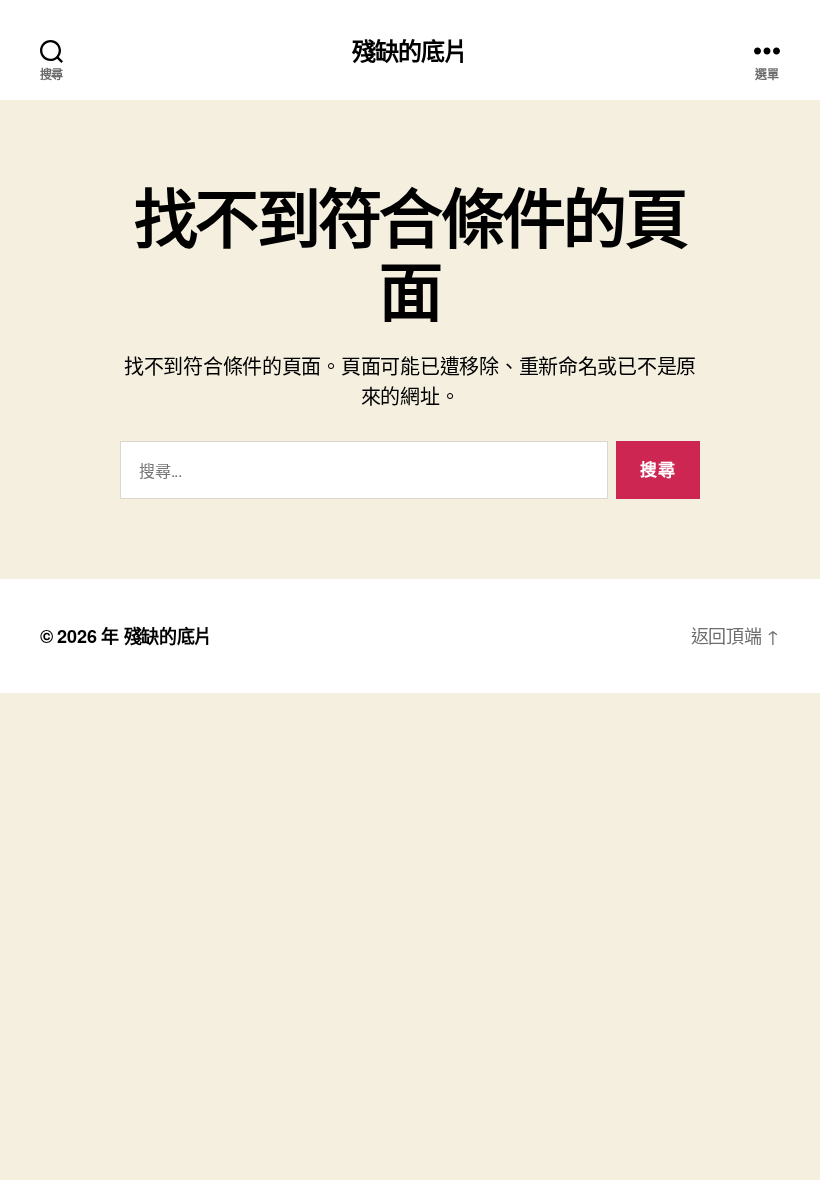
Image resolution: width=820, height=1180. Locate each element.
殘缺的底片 (409, 50)
